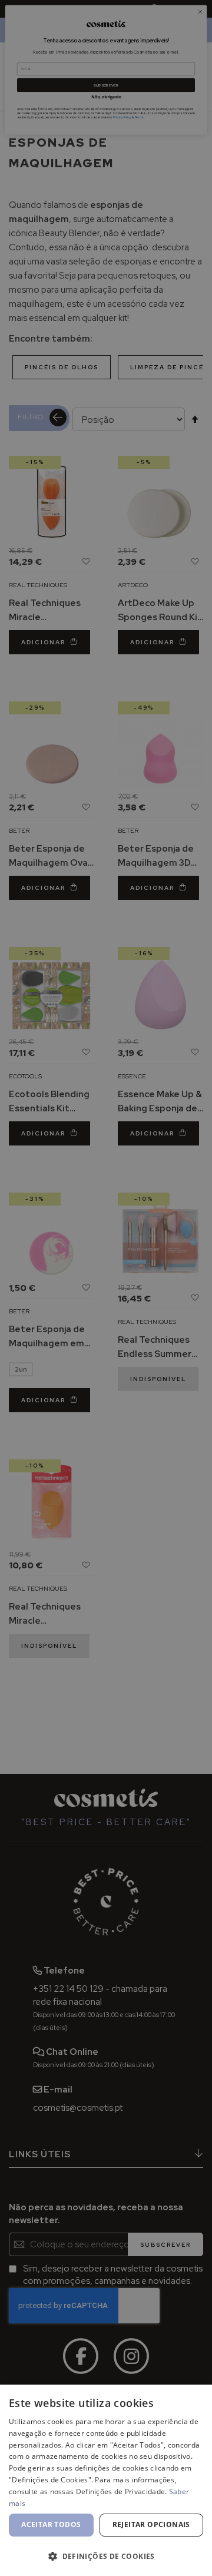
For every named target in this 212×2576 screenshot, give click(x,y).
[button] (106, 2556)
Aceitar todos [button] (51, 2524)
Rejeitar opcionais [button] (151, 2524)
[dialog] (106, 2480)
